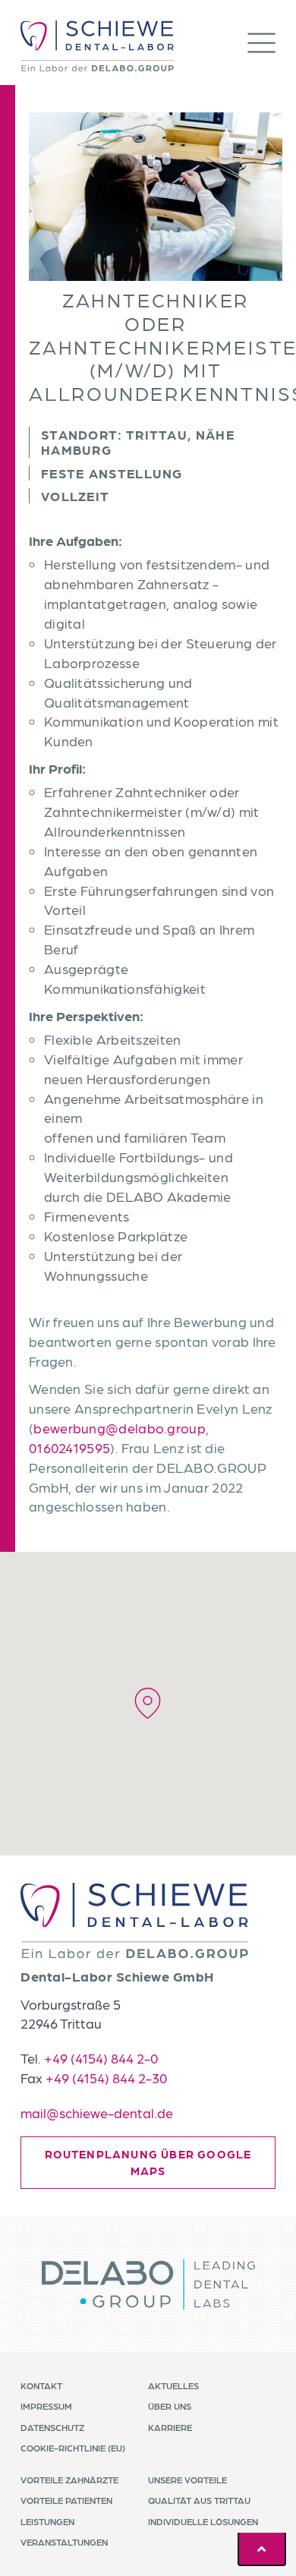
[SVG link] (134, 1920)
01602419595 (69, 1447)
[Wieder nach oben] (262, 2549)
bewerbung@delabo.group (120, 1428)
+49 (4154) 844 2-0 (101, 2058)
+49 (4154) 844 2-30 (106, 2078)
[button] (261, 46)
